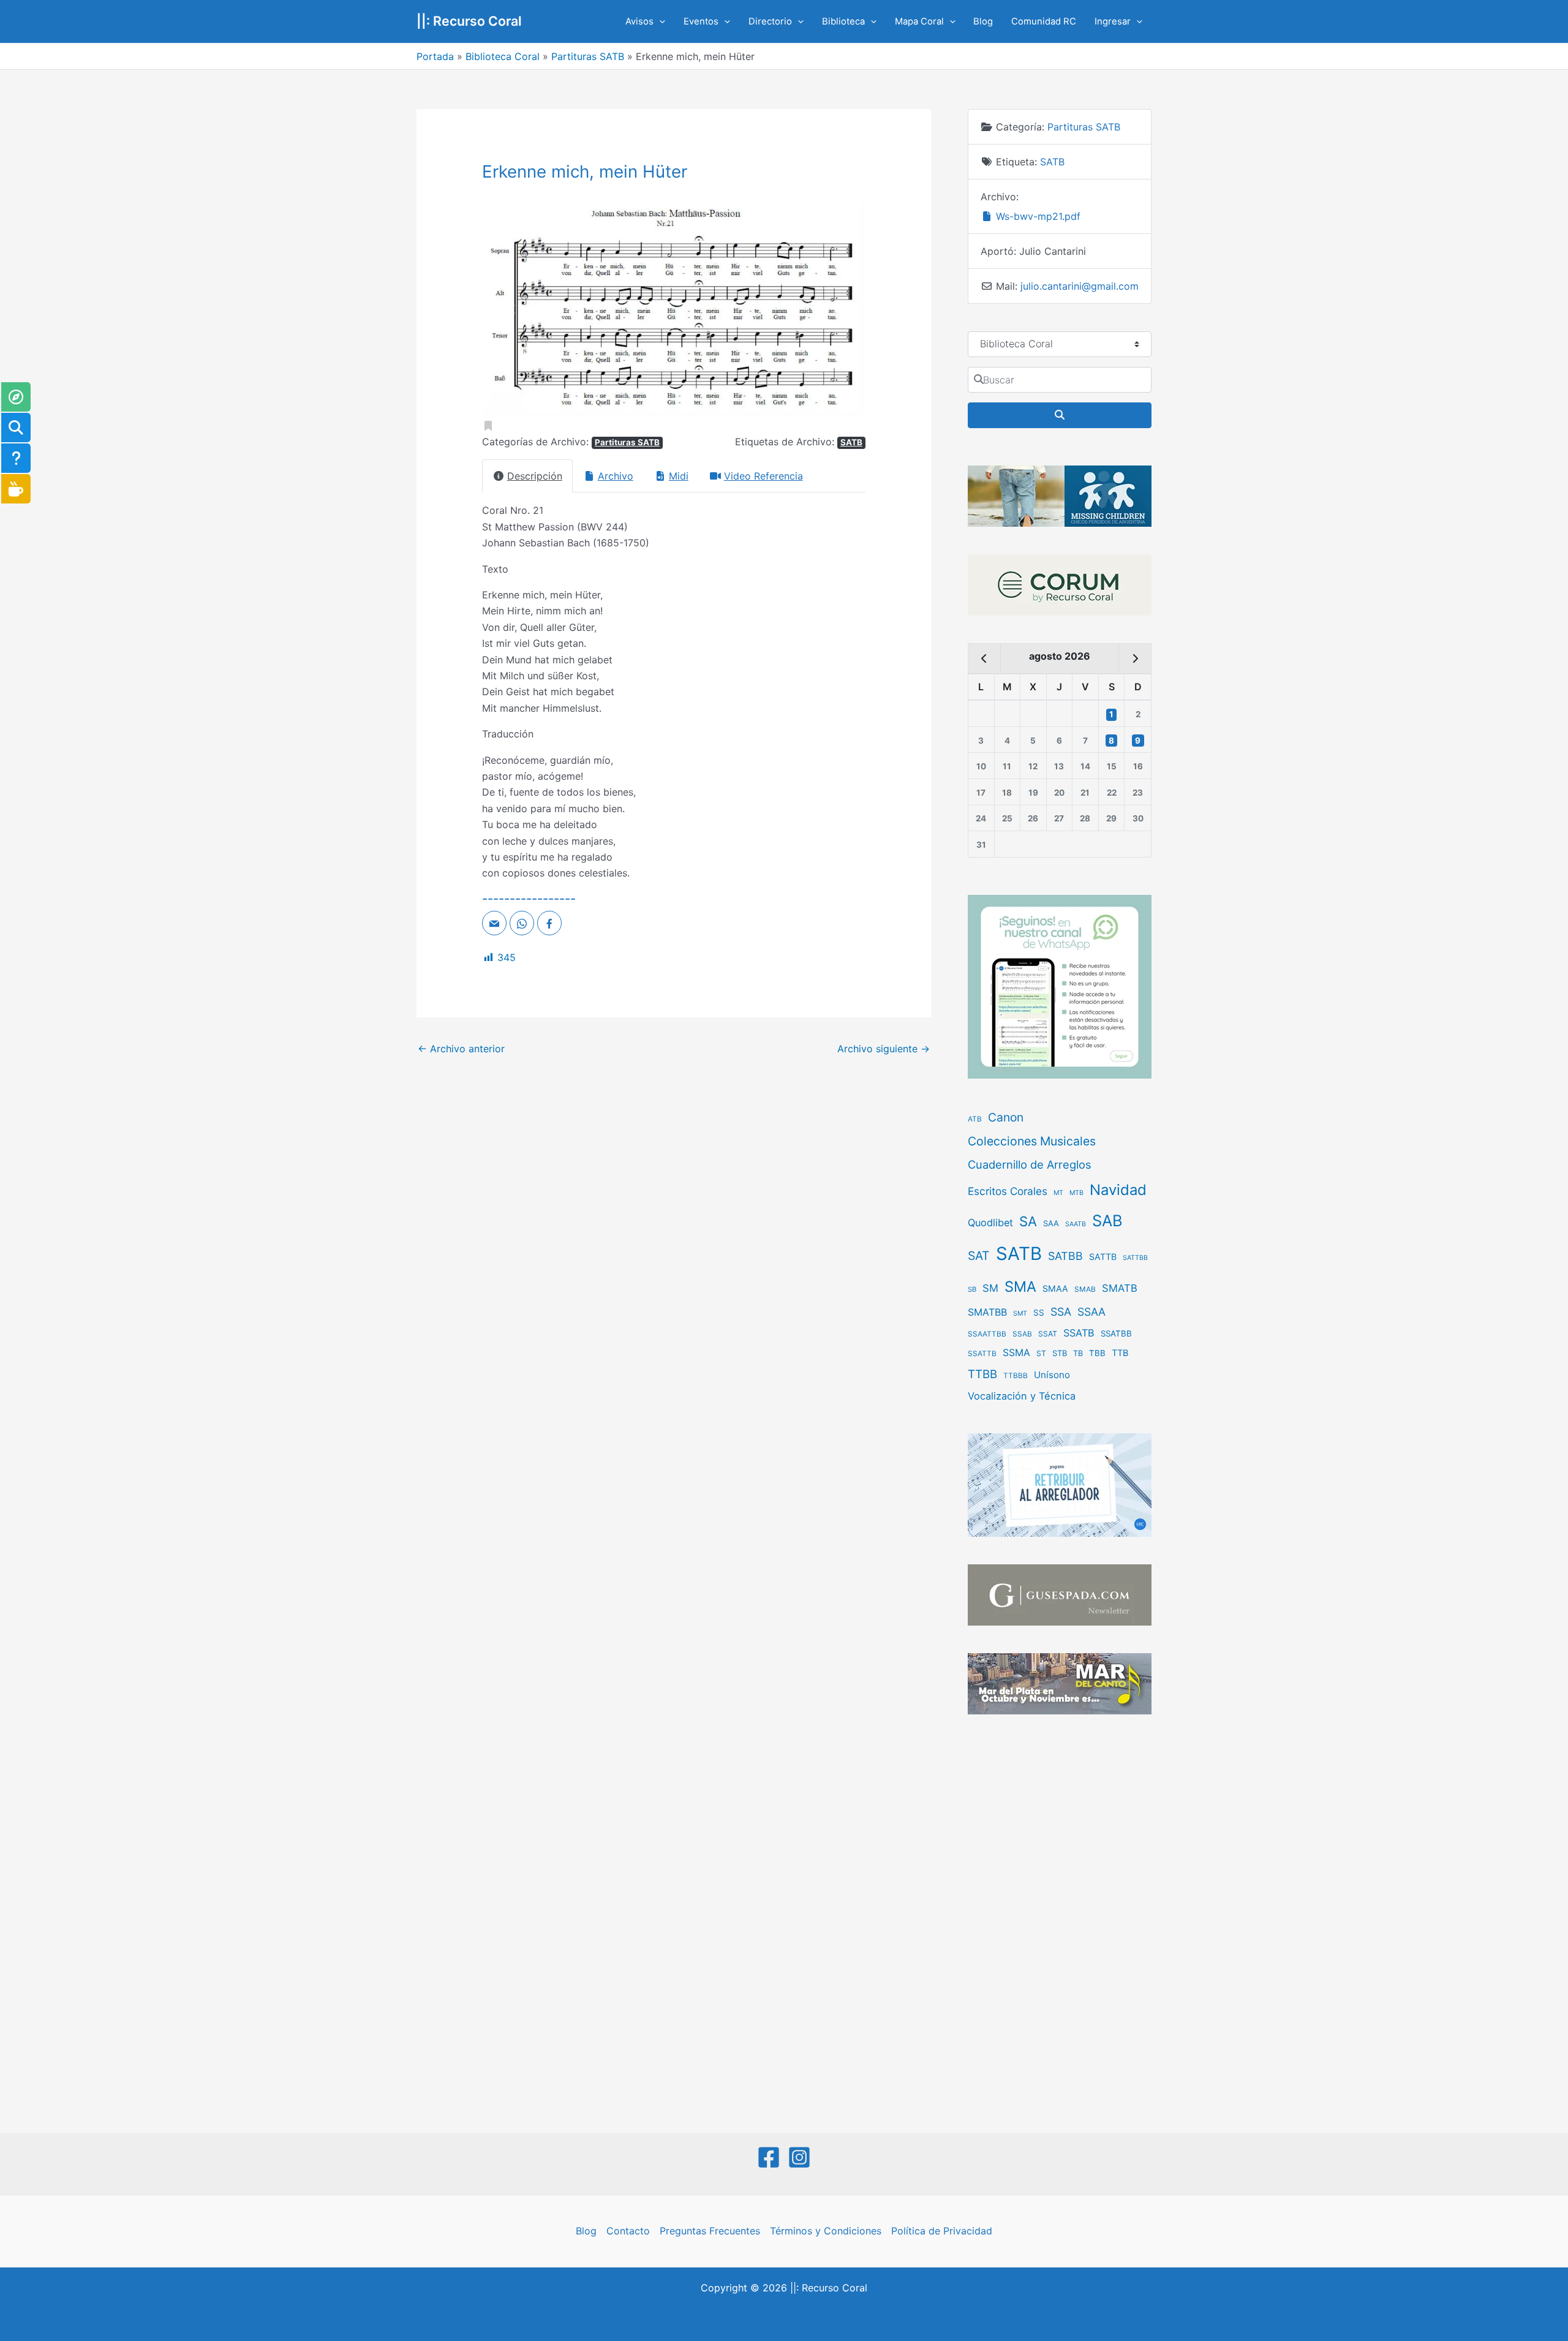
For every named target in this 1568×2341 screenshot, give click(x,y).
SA (1028, 1221)
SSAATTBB (987, 1334)
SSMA (1016, 1353)
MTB (1076, 1193)
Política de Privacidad (942, 2231)
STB (1060, 1353)
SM (990, 1288)
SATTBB (1135, 1258)
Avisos (639, 21)
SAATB (1076, 1224)
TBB (1097, 1353)
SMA (1020, 1287)
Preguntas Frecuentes (710, 2231)
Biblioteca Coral (503, 56)
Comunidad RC (1044, 21)
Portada (435, 56)
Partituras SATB (588, 56)
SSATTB (982, 1354)
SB (972, 1289)
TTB (1120, 1353)
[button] (659, 21)
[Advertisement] (1060, 1925)
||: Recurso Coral (469, 21)
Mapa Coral (919, 21)
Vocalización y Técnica (1022, 1396)
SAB (1107, 1220)
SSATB (1079, 1333)
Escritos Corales (1008, 1191)
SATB (851, 442)
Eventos (701, 21)
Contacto (628, 2231)
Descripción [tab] (535, 476)
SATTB (1103, 1257)
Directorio (770, 21)
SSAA (1091, 1312)
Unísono (1052, 1375)
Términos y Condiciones (826, 2231)
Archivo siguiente (884, 1049)
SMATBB (987, 1312)
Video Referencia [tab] (763, 476)
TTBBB (1016, 1376)
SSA (1061, 1312)
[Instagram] (799, 2157)
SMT (1020, 1314)
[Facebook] (769, 2157)
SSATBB (1116, 1333)
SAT (979, 1256)
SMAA (1055, 1288)
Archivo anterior (461, 1049)
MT (1058, 1193)
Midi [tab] (679, 476)
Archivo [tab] (616, 476)
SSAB (1022, 1334)
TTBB (982, 1374)
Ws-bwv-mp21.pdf (1037, 216)
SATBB (1065, 1256)
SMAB (1085, 1289)
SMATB (1120, 1288)
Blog (983, 21)
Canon (1006, 1117)
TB (1078, 1353)
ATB (975, 1119)
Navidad (1118, 1190)
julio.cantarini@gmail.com (1080, 286)
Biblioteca (843, 21)
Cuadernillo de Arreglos (1030, 1164)
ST (1041, 1353)
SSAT (1048, 1334)
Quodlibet (990, 1223)
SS (1039, 1313)
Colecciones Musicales (1032, 1141)
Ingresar (1113, 21)
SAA (1051, 1223)
